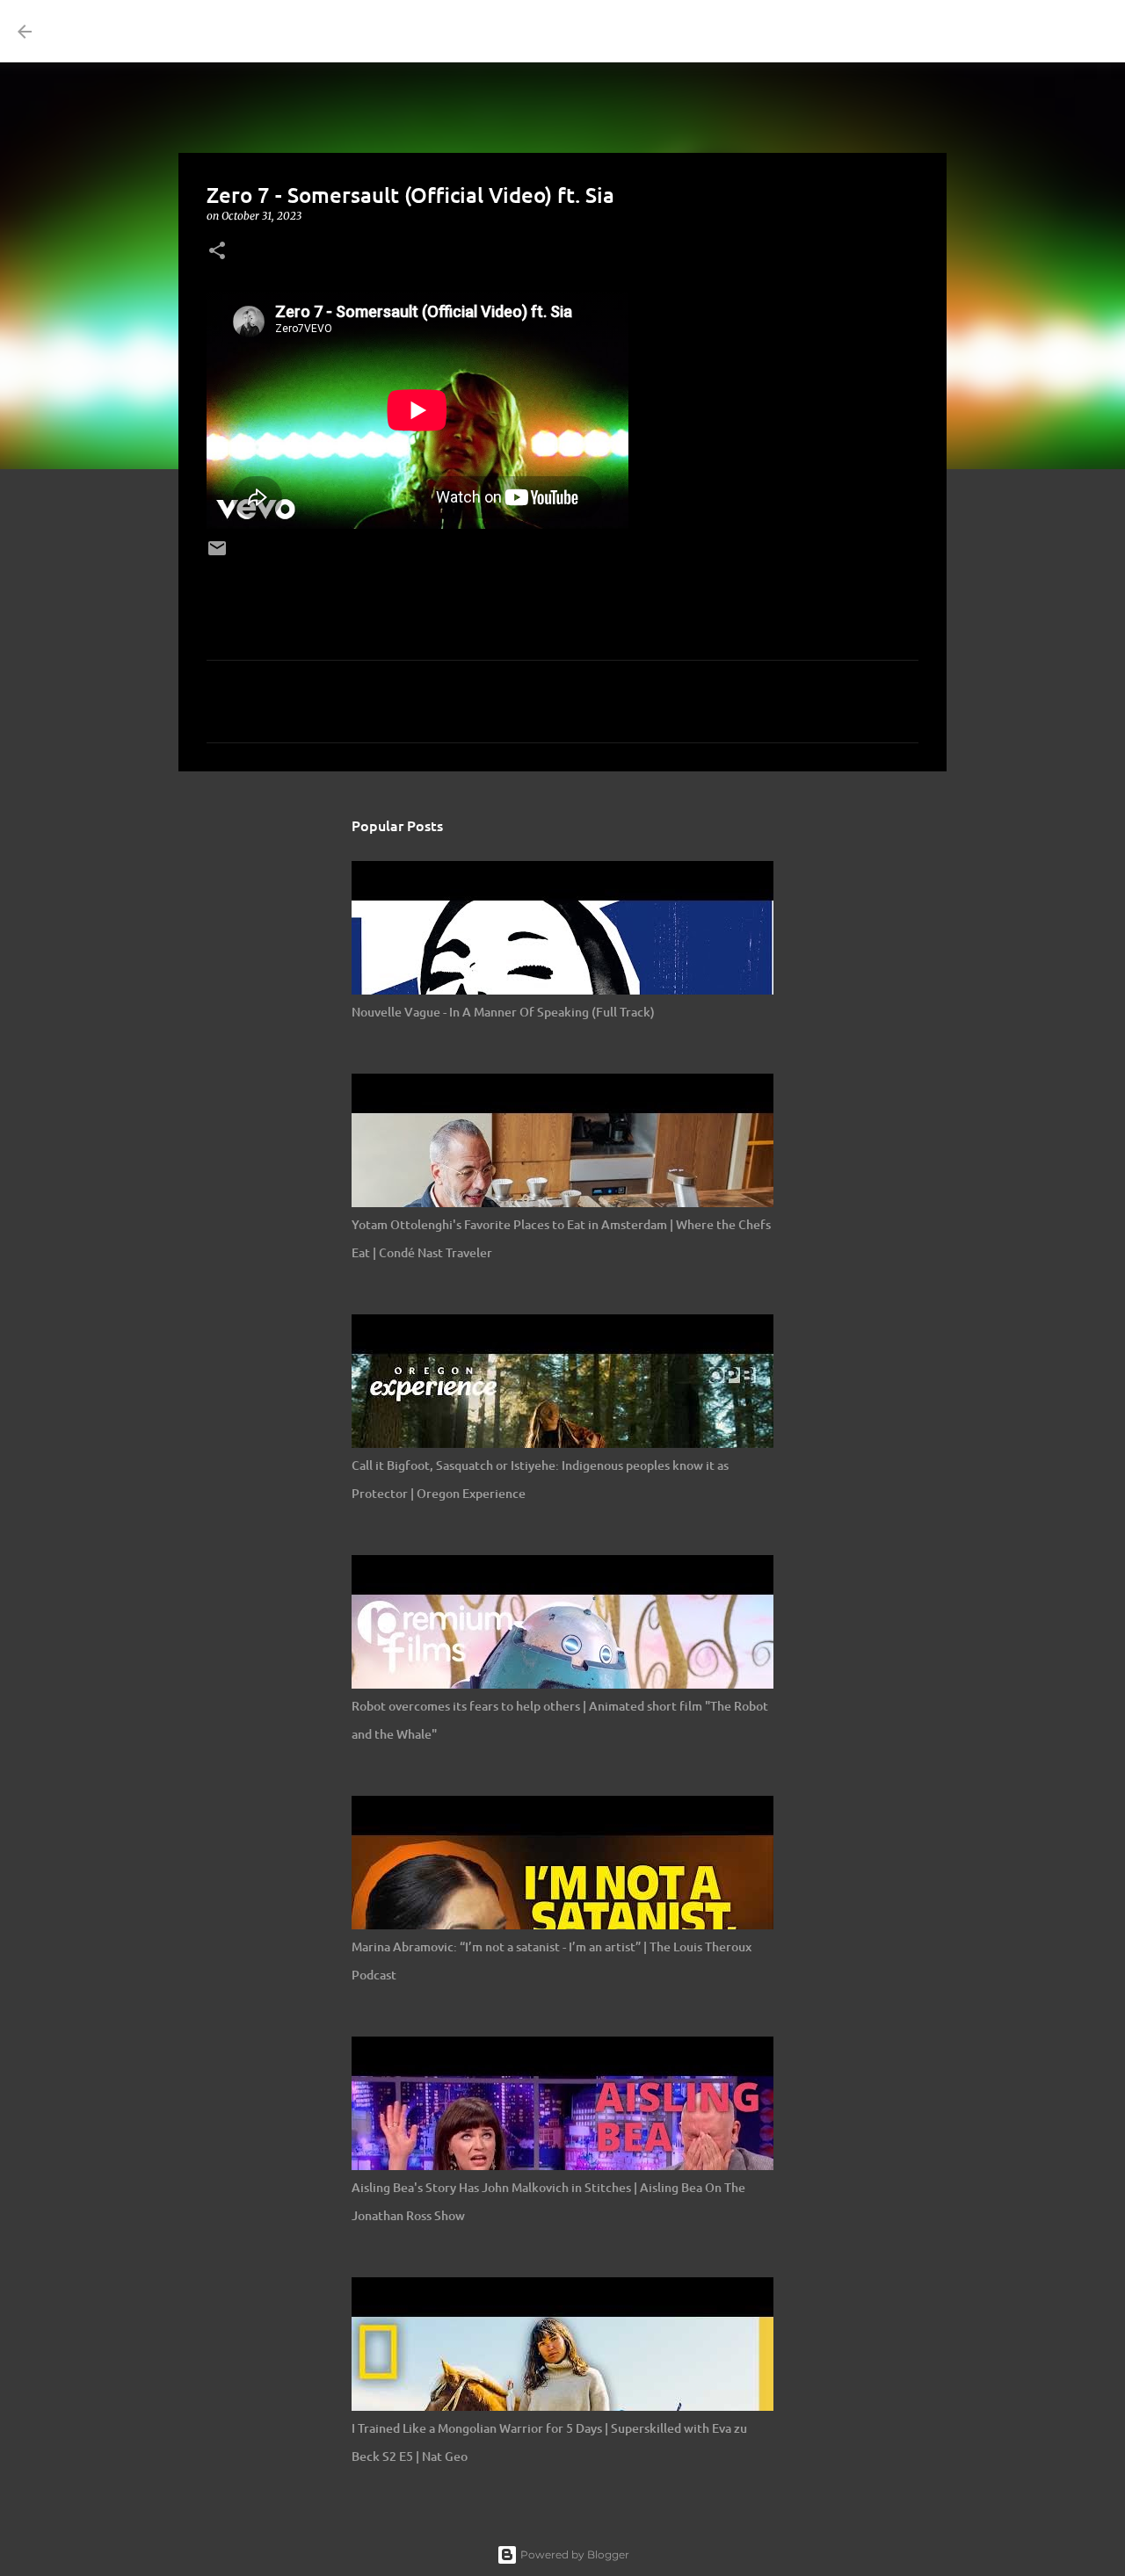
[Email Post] (217, 554)
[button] (217, 252)
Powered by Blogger (573, 2554)
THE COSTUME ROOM (204, 31)
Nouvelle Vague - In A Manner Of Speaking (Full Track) (503, 1012)
